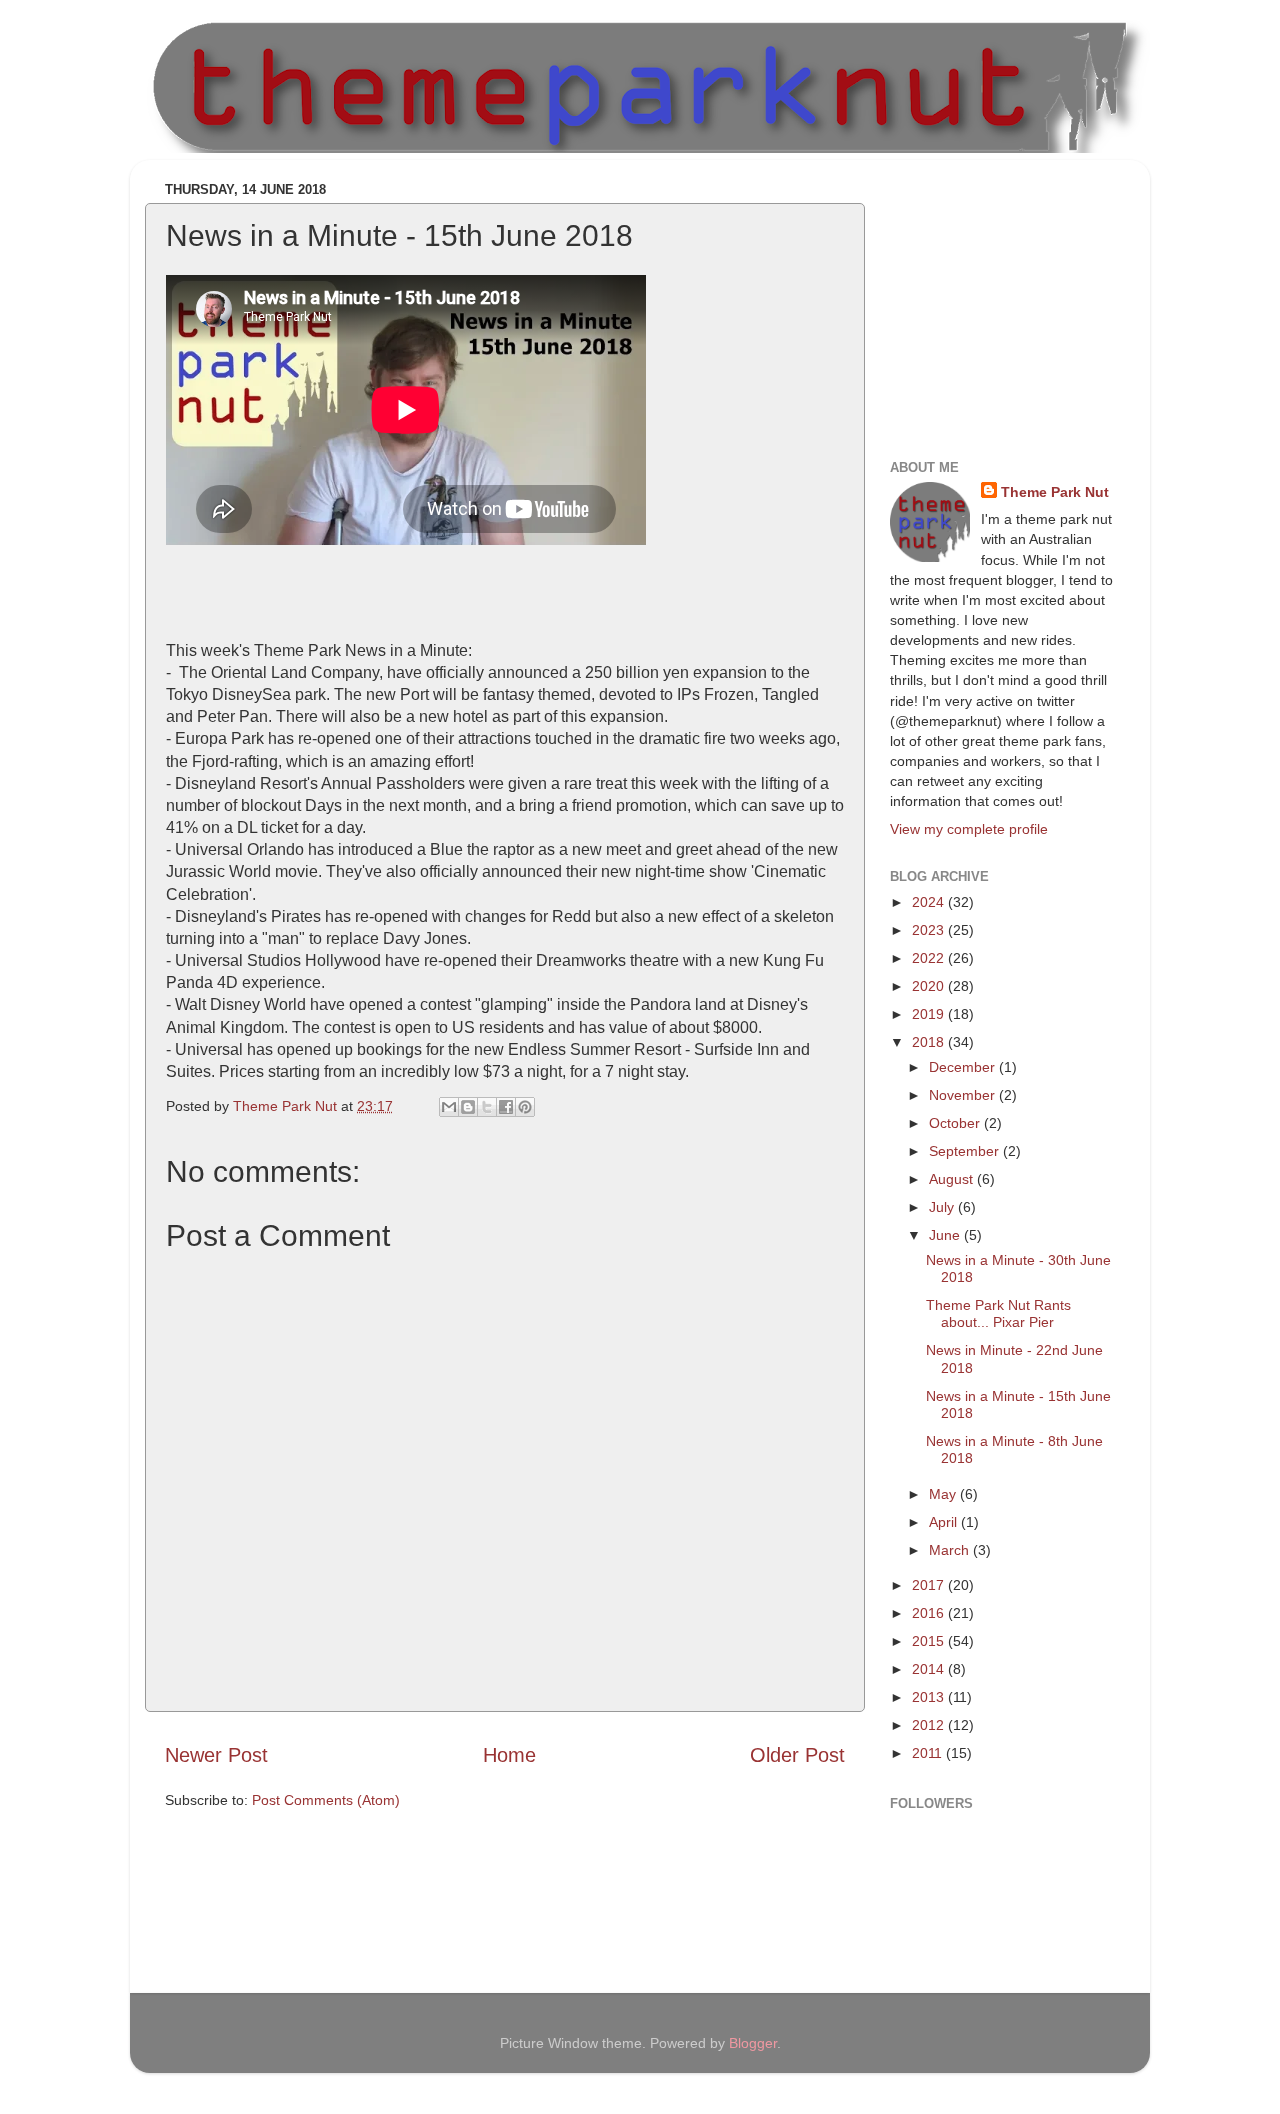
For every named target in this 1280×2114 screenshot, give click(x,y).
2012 (930, 1725)
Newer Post (216, 1755)
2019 (930, 1014)
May (944, 1494)
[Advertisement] (1015, 300)
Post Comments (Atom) (326, 1800)
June (946, 1235)
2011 (929, 1753)
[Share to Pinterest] (525, 1107)
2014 (930, 1669)
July (943, 1207)
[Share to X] (487, 1107)
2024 (930, 902)
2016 (930, 1613)
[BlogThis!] (468, 1107)
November (964, 1095)
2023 (930, 930)
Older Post (797, 1755)
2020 (930, 986)
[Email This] (449, 1107)
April (945, 1522)
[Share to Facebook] (506, 1107)
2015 (930, 1641)
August (953, 1179)
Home (509, 1755)
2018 (930, 1042)
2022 (930, 958)
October (956, 1123)
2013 (930, 1697)
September (966, 1151)
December (964, 1067)
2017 (930, 1585)
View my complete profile (969, 829)
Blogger (753, 2043)
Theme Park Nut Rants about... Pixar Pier (998, 1313)
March (951, 1550)
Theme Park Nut (1055, 492)
